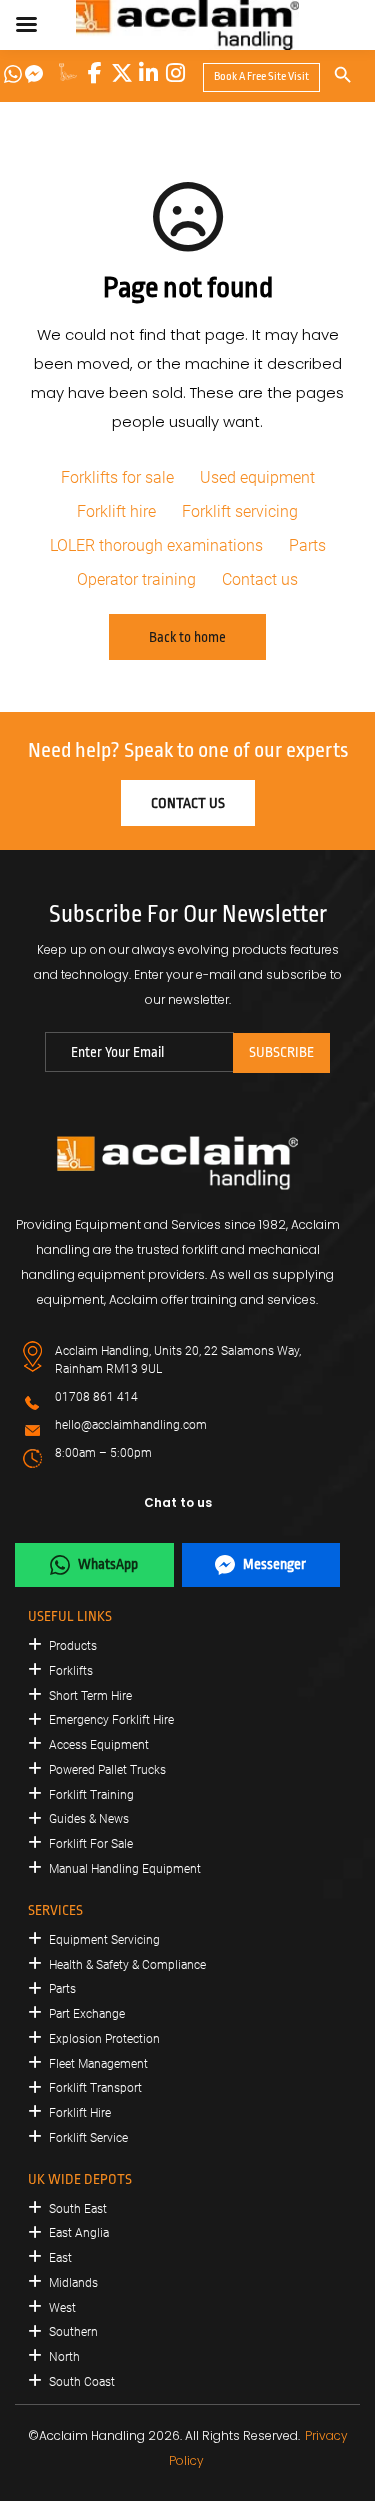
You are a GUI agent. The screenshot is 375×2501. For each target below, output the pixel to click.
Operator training (136, 579)
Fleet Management (98, 2064)
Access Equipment (99, 1745)
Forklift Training (91, 1795)
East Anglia (79, 2233)
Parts (307, 545)
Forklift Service (88, 2138)
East (60, 2258)
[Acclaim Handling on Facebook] (95, 73)
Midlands (73, 2283)
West (62, 2308)
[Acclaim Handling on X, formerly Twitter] (122, 73)
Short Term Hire (90, 1696)
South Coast (82, 2382)
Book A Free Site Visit (261, 76)
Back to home (187, 637)
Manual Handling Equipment (125, 1869)
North (64, 2357)
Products (73, 1646)
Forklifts (71, 1671)
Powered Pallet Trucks (107, 1770)
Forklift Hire (80, 2113)
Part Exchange (87, 2014)
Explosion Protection (104, 2039)
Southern (73, 2332)
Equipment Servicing (104, 1940)
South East (78, 2209)
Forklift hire (116, 511)
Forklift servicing (240, 511)
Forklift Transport (95, 2088)
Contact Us (188, 803)
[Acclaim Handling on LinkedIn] (149, 73)
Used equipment (257, 477)
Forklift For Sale (91, 1844)
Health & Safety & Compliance (127, 1965)
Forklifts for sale (117, 477)
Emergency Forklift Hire (111, 1720)
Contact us (260, 579)
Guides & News (89, 1819)
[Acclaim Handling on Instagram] (176, 73)
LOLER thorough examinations (156, 545)
